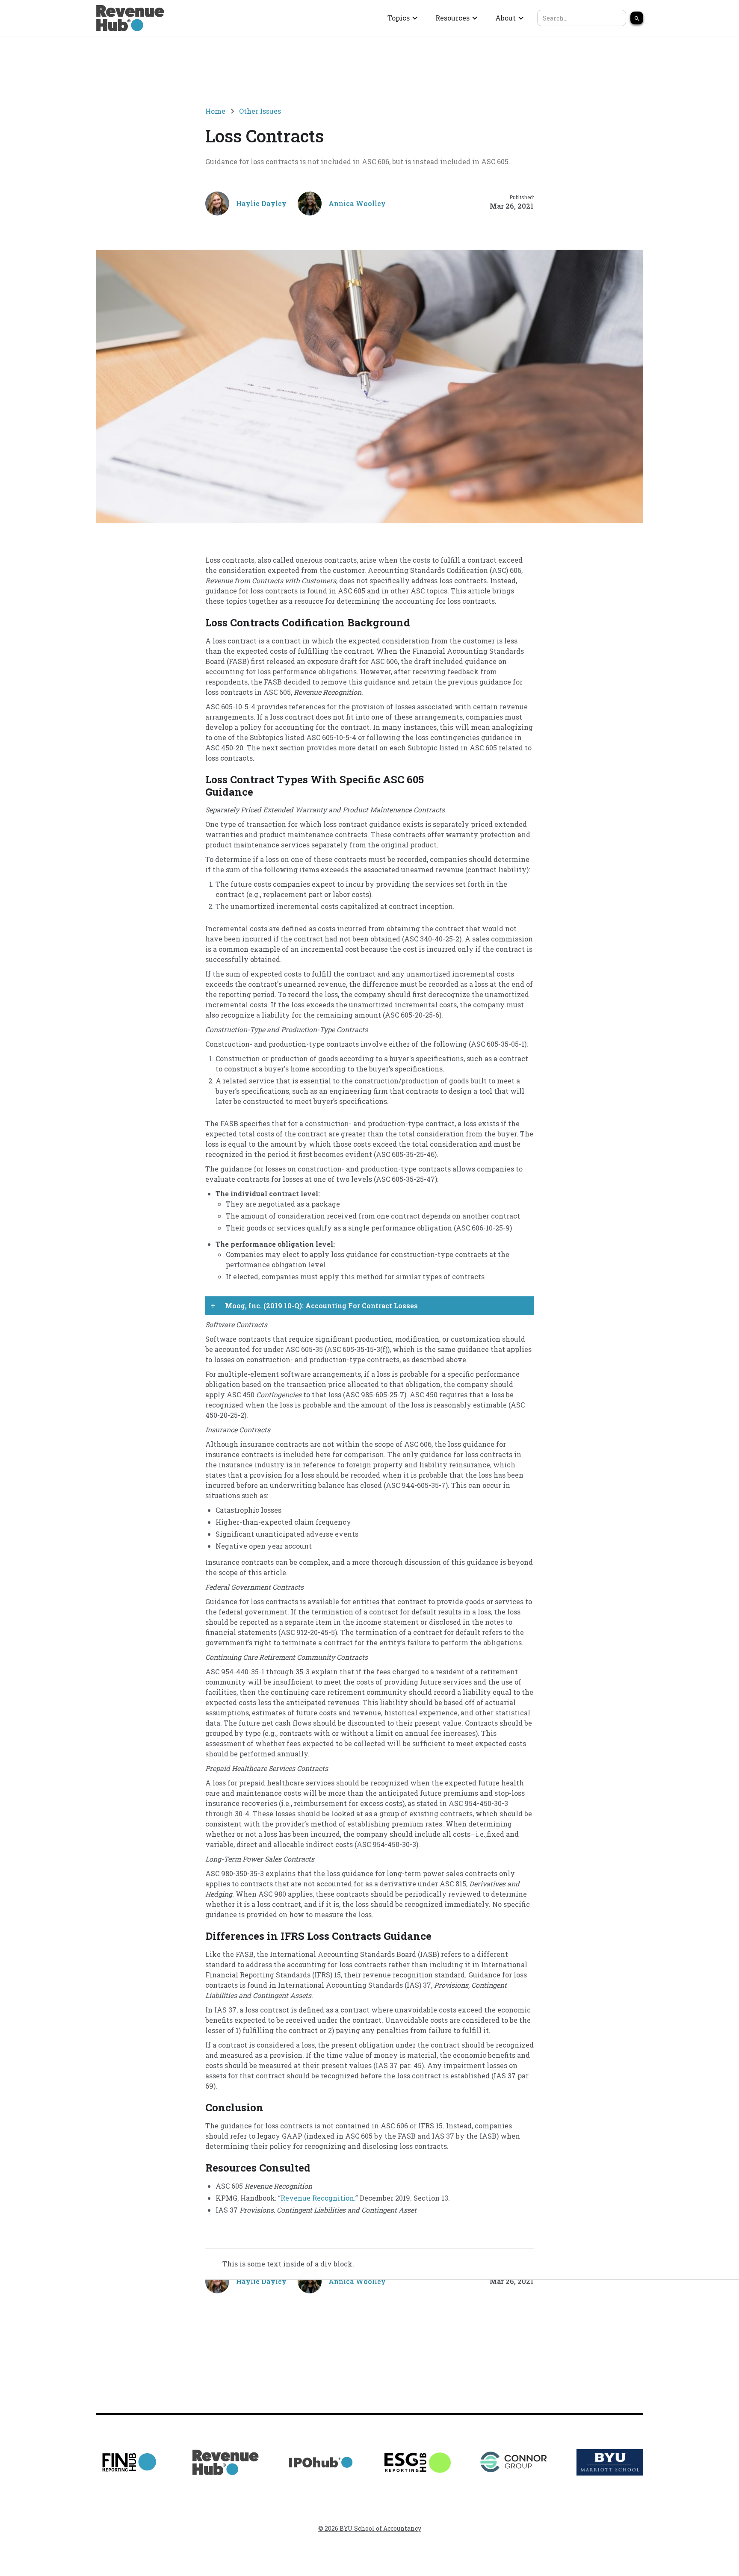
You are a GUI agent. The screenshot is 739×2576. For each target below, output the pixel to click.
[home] (130, 18)
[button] (403, 18)
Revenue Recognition (317, 2198)
